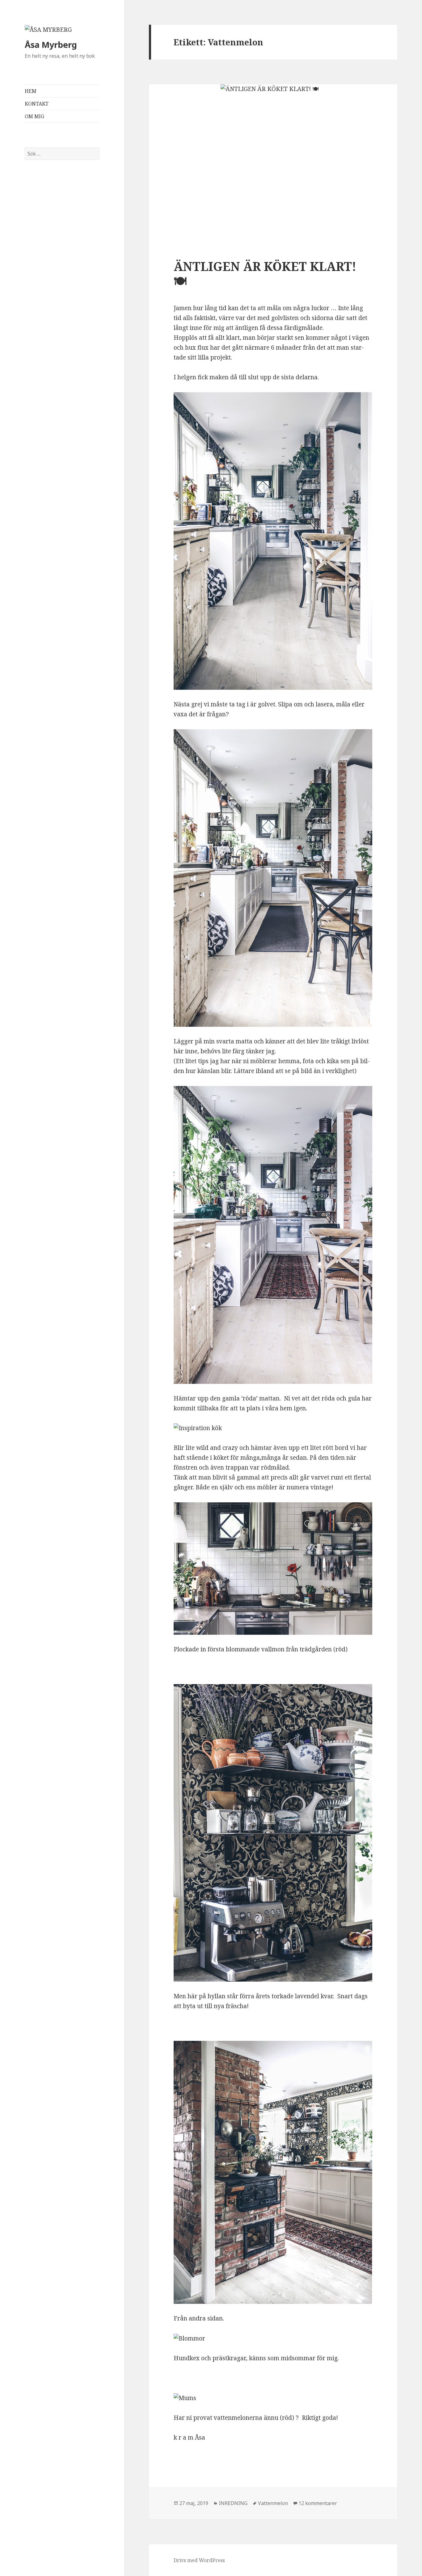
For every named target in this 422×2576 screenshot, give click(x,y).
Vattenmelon (273, 2503)
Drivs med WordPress (199, 2560)
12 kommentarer (318, 2503)
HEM (31, 91)
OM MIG (34, 116)
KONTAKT (37, 104)
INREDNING (233, 2503)
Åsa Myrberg (51, 45)
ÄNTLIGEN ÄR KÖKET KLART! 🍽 (265, 274)
